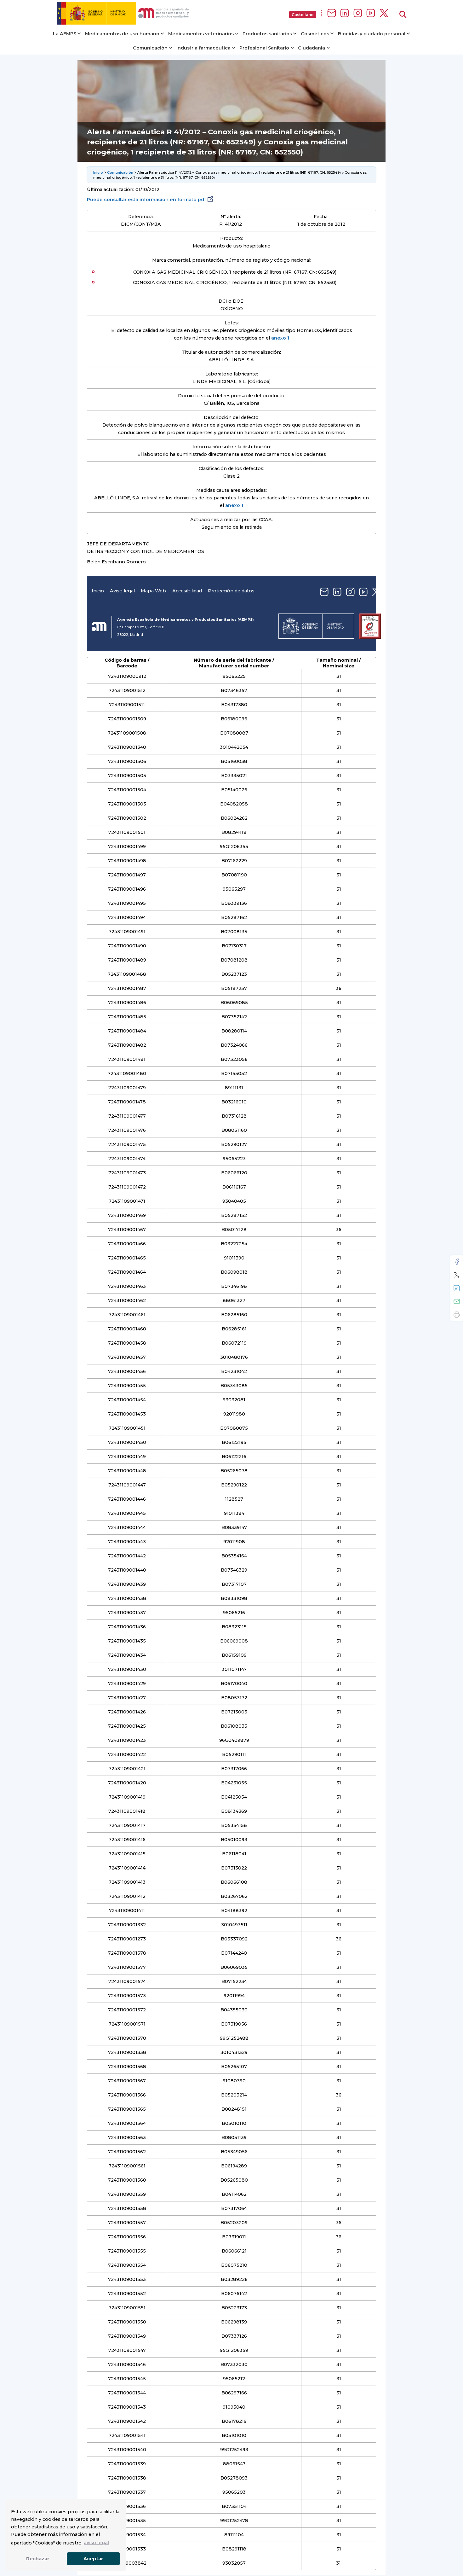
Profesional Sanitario (264, 48)
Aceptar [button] (93, 2559)
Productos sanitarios (267, 34)
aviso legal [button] (96, 2543)
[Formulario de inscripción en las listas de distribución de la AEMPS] (332, 13)
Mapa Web (153, 591)
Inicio (98, 172)
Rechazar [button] (38, 2559)
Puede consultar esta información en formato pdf (146, 200)
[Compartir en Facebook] (457, 1262)
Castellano (303, 15)
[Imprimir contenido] (457, 1315)
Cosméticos (315, 34)
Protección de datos (231, 591)
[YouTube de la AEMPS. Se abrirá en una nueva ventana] (371, 13)
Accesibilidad (187, 591)
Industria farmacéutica (203, 48)
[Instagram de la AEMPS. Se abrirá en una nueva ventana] (358, 13)
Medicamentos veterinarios (201, 34)
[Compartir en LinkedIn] (457, 1288)
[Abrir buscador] (403, 15)
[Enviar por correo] (457, 1301)
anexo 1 (280, 338)
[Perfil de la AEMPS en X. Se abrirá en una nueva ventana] (384, 13)
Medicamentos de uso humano (122, 34)
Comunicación (150, 48)
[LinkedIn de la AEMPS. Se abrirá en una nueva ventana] (345, 13)
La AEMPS (65, 34)
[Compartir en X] (457, 1275)
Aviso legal (122, 591)
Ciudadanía (312, 48)
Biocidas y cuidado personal (372, 34)
